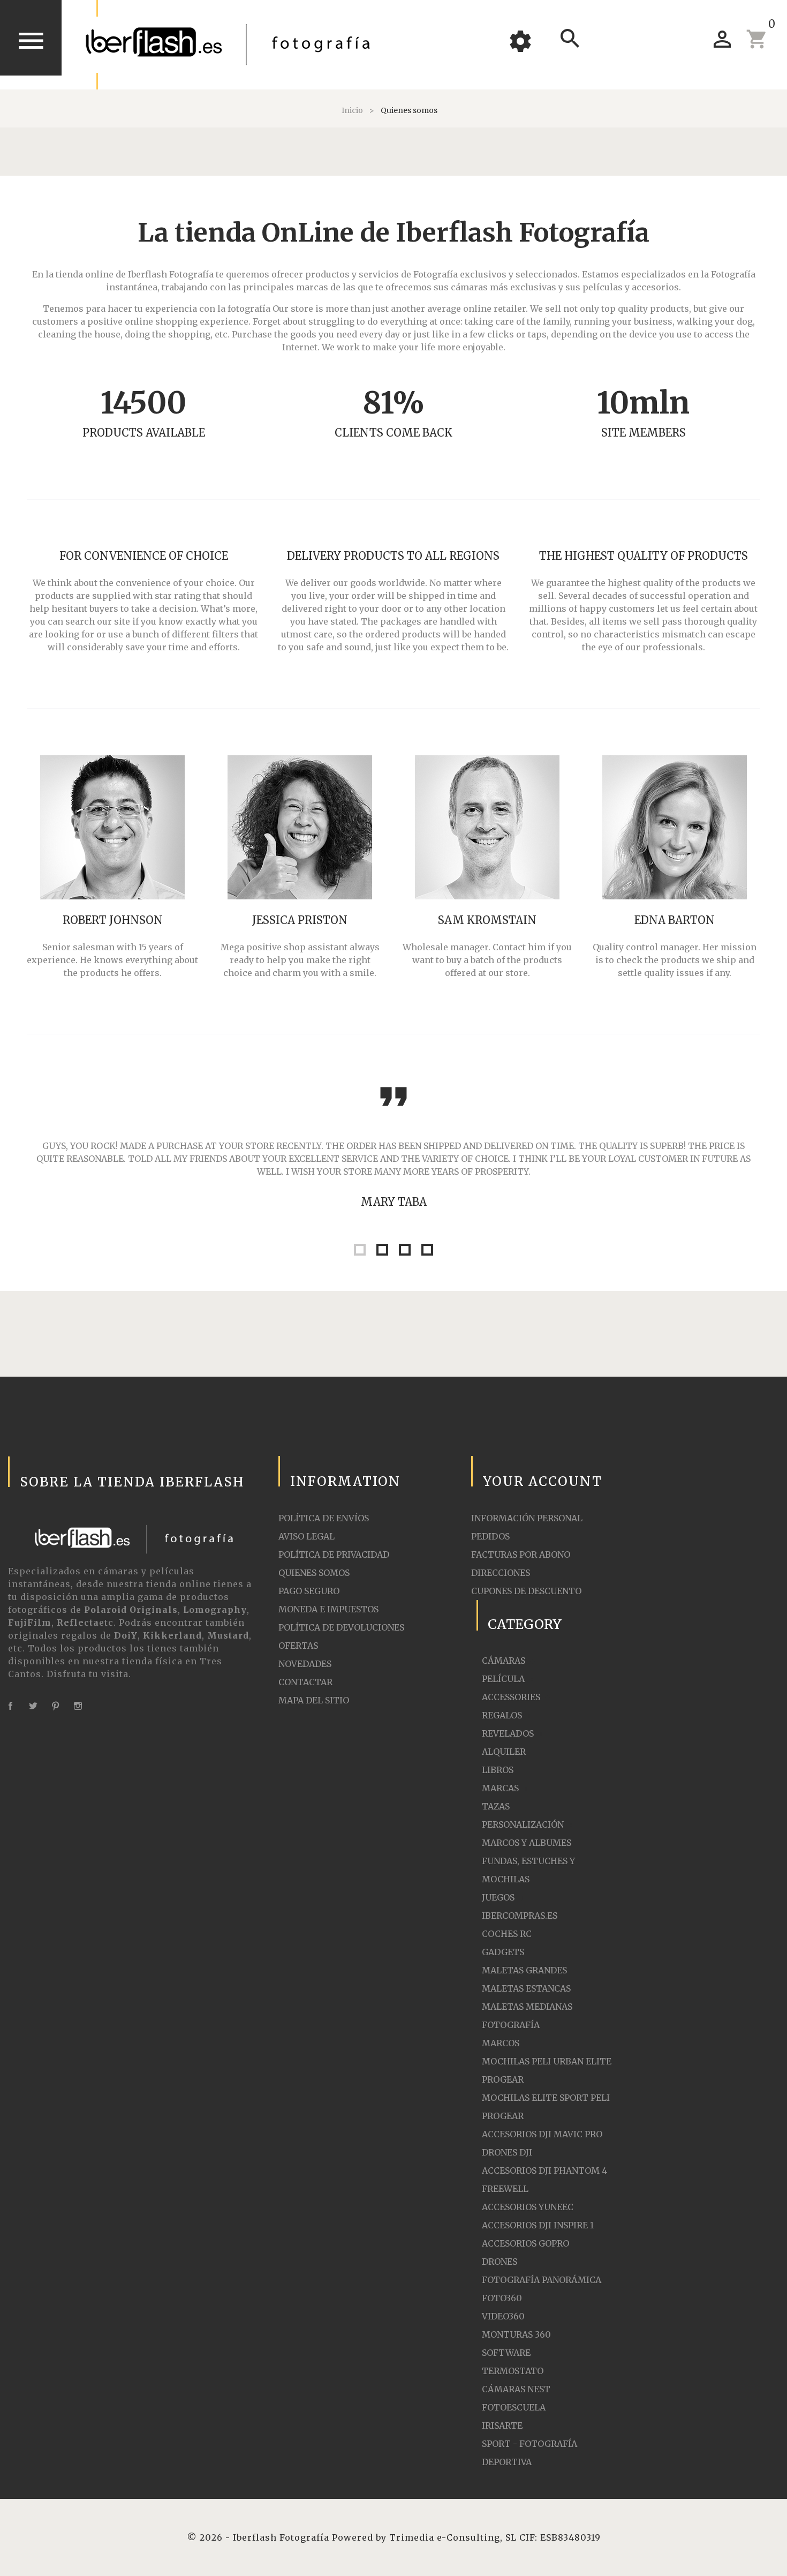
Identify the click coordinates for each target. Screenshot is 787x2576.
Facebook (10, 1706)
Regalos (502, 1715)
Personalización (523, 1824)
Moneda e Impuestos (328, 1609)
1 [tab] (360, 1250)
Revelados (508, 1733)
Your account (543, 1481)
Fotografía (511, 2025)
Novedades (305, 1664)
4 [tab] (427, 1250)
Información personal (527, 1518)
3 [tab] (405, 1250)
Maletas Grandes (524, 1970)
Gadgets (503, 1952)
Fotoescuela (514, 2407)
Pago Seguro (309, 1591)
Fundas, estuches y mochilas (528, 1870)
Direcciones (501, 1573)
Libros (498, 1770)
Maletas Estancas (526, 1988)
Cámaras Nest (516, 2389)
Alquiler (504, 1752)
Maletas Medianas (527, 2007)
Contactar (305, 1682)
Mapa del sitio (314, 1700)
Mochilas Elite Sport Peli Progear (546, 2107)
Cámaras (504, 1661)
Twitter (33, 1706)
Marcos (501, 2043)
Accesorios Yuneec (528, 2207)
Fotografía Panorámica (542, 2280)
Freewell (505, 2189)
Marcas (500, 1788)
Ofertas (298, 1646)
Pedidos (490, 1536)
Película (503, 1679)
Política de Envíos (324, 1518)
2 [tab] (382, 1250)
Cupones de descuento (526, 1591)
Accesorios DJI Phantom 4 (544, 2171)
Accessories (511, 1697)
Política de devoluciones (341, 1627)
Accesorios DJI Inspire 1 (538, 2225)
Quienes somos (314, 1573)
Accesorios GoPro (525, 2243)
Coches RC (507, 1934)
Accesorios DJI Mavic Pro (542, 2134)
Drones (500, 2262)
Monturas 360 (516, 2334)
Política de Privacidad (334, 1554)
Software (506, 2353)
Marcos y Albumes (527, 1843)
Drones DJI (507, 2152)
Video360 (503, 2316)
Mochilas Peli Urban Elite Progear (547, 2070)
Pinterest (55, 1706)
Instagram (78, 1706)
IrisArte (502, 2425)
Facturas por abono (521, 1554)
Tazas (496, 1806)
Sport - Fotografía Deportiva (529, 2453)
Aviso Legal (307, 1536)
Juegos (498, 1897)
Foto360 (502, 2298)
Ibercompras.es (520, 1916)
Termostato (513, 2371)
